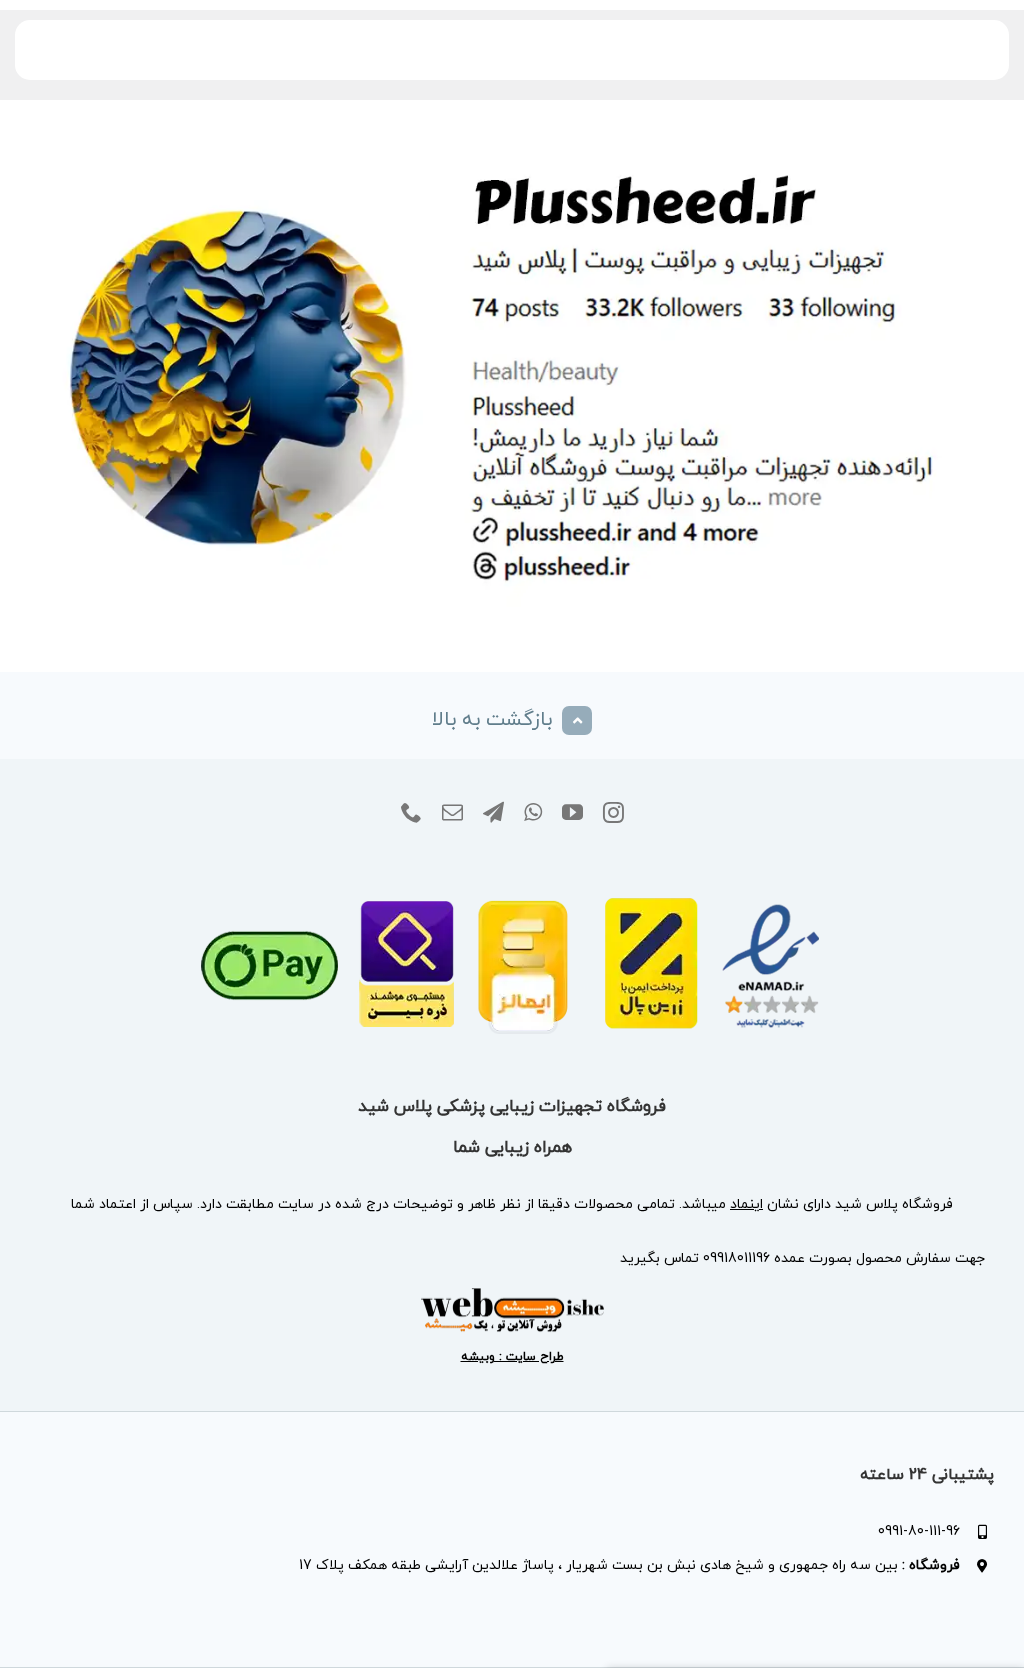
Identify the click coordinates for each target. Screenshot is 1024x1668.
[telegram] (493, 813)
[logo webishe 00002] (512, 1293)
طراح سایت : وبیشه (512, 1357)
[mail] (452, 813)
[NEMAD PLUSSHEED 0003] (512, 870)
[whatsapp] (533, 813)
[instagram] (613, 813)
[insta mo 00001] (512, 138)
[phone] (411, 813)
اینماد (746, 1204)
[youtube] (572, 813)
